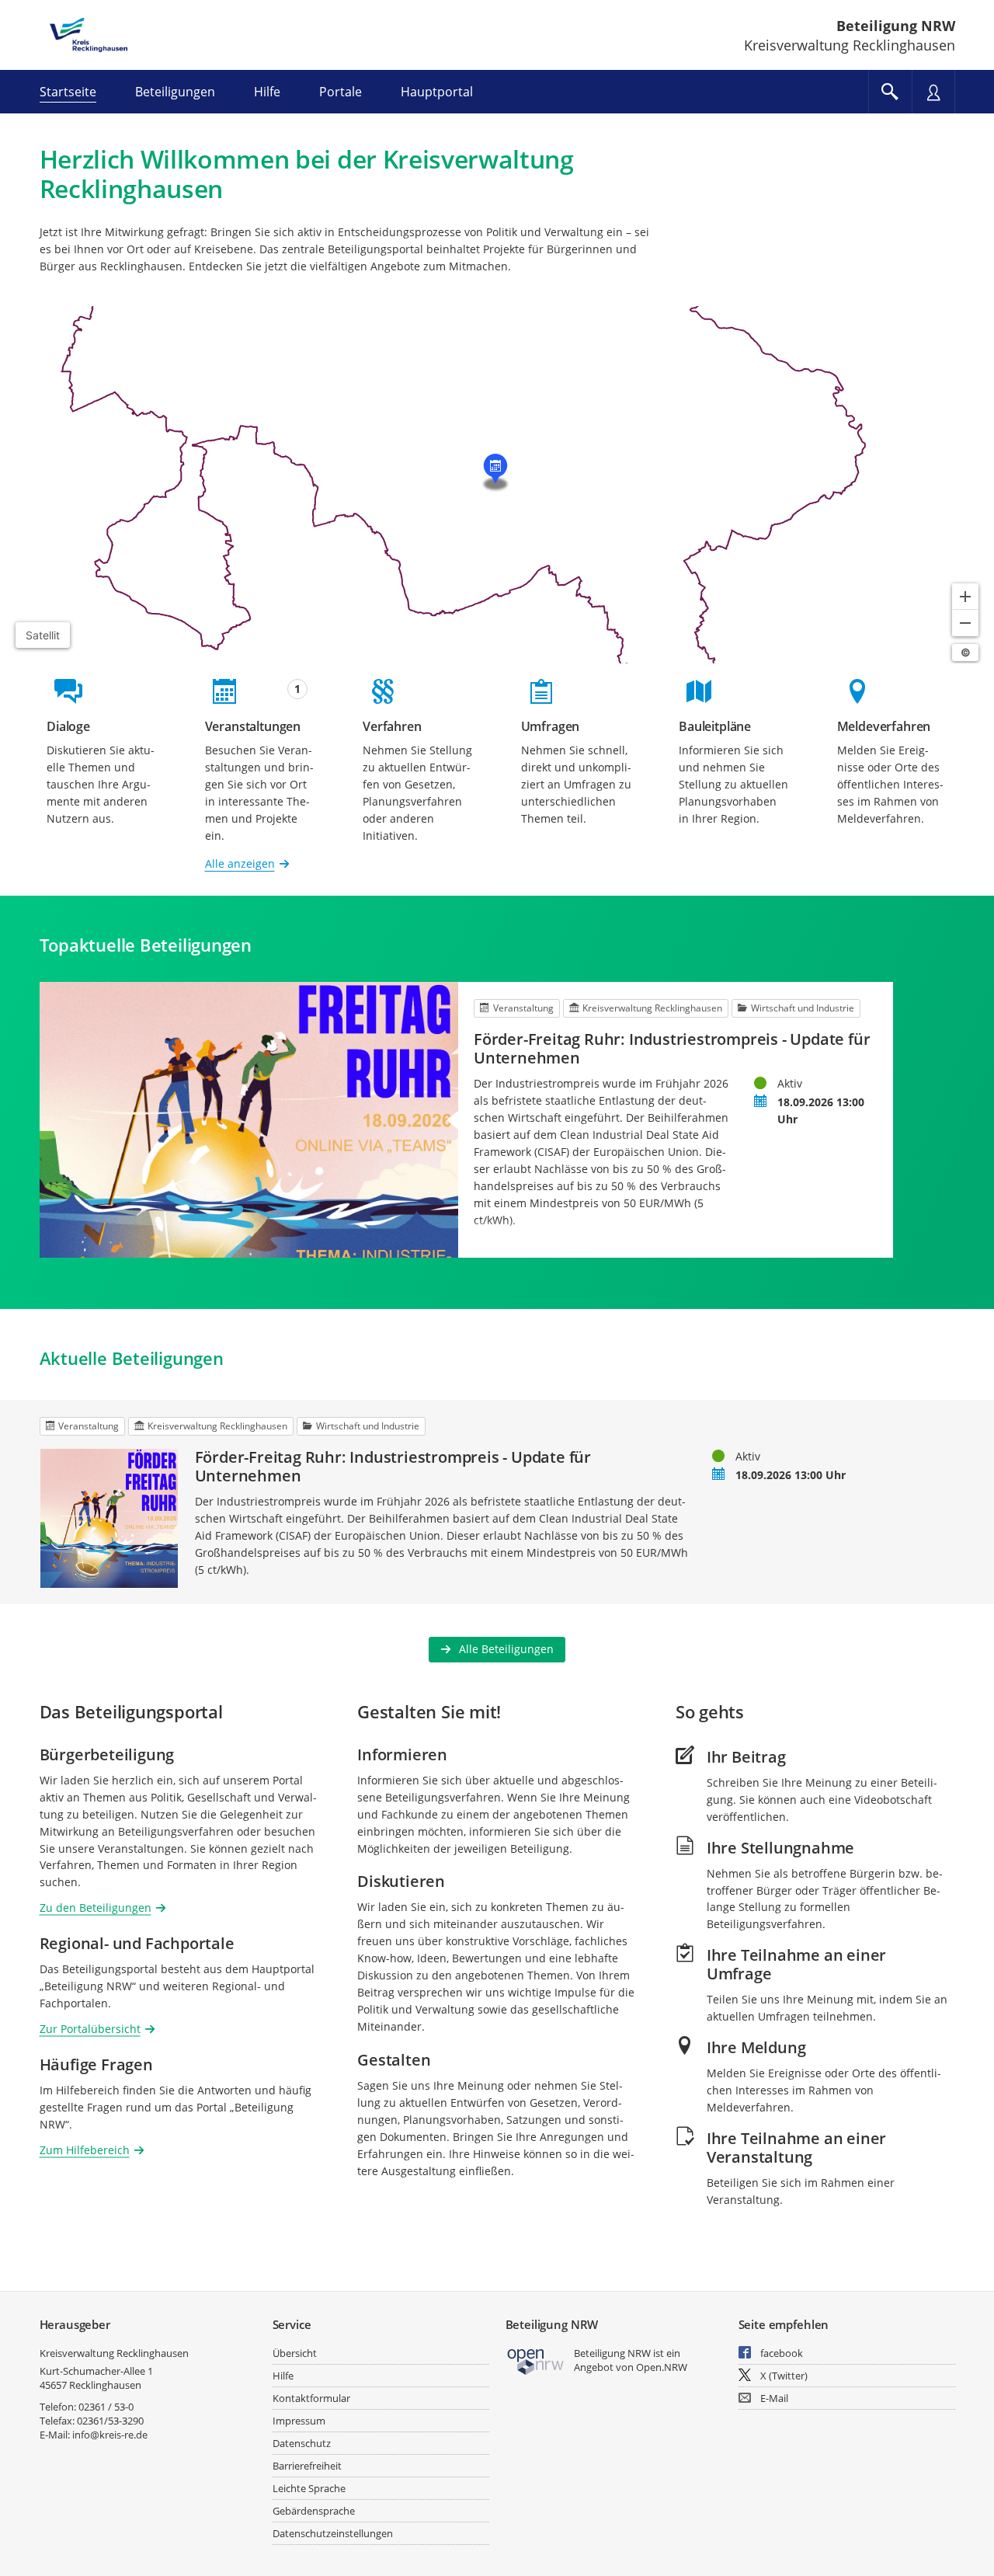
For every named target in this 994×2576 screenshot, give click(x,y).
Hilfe (283, 2376)
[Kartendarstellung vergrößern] (965, 597)
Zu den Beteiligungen (96, 1908)
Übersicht (295, 2353)
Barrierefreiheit (307, 2466)
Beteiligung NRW (896, 26)
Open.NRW (662, 2367)
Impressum (299, 2421)
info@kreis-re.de (110, 2435)
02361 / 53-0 (106, 2407)
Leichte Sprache (309, 2488)
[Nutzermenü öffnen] (933, 92)
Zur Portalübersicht (90, 2029)
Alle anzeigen (240, 863)
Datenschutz (302, 2443)
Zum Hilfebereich (85, 2150)
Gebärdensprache (314, 2511)
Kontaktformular (311, 2398)
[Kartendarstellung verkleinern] (965, 623)
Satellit (43, 635)
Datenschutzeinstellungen (333, 2533)
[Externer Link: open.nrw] (536, 2360)
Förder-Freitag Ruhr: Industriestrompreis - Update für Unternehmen (672, 1049)
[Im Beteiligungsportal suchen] (890, 92)
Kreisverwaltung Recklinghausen (114, 2353)
